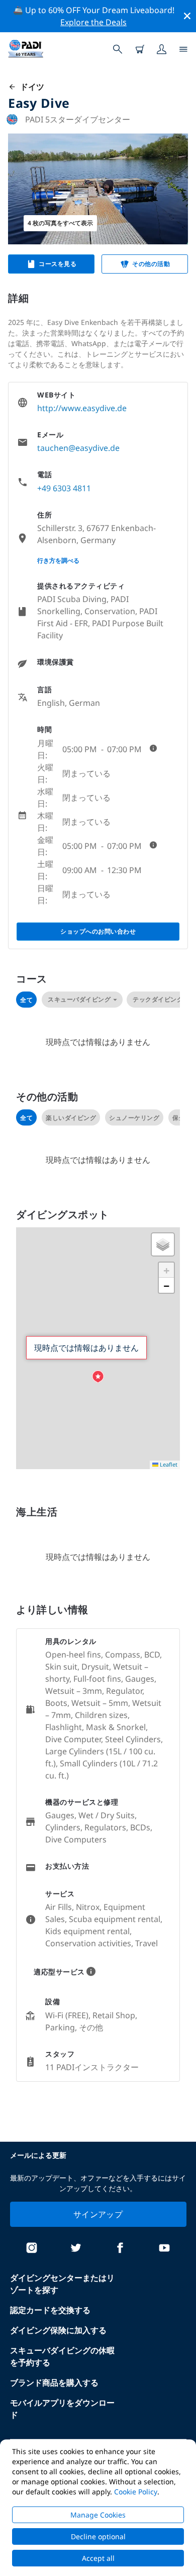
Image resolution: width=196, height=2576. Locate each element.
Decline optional (98, 2536)
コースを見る (58, 264)
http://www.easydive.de (82, 408)
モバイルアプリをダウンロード (62, 2409)
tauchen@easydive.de (78, 448)
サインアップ (98, 2214)
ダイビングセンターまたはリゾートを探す (62, 2284)
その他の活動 (151, 264)
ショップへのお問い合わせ (98, 931)
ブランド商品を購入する (54, 2383)
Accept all (98, 2558)
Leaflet (168, 1464)
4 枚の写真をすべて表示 (60, 223)
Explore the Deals (93, 22)
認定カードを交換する (50, 2310)
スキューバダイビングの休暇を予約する (62, 2356)
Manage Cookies (98, 2515)
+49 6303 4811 (64, 488)
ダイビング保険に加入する (58, 2330)
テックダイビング (158, 999)
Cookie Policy (136, 2492)
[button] (98, 1377)
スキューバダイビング (79, 999)
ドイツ (30, 87)
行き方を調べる (58, 560)
